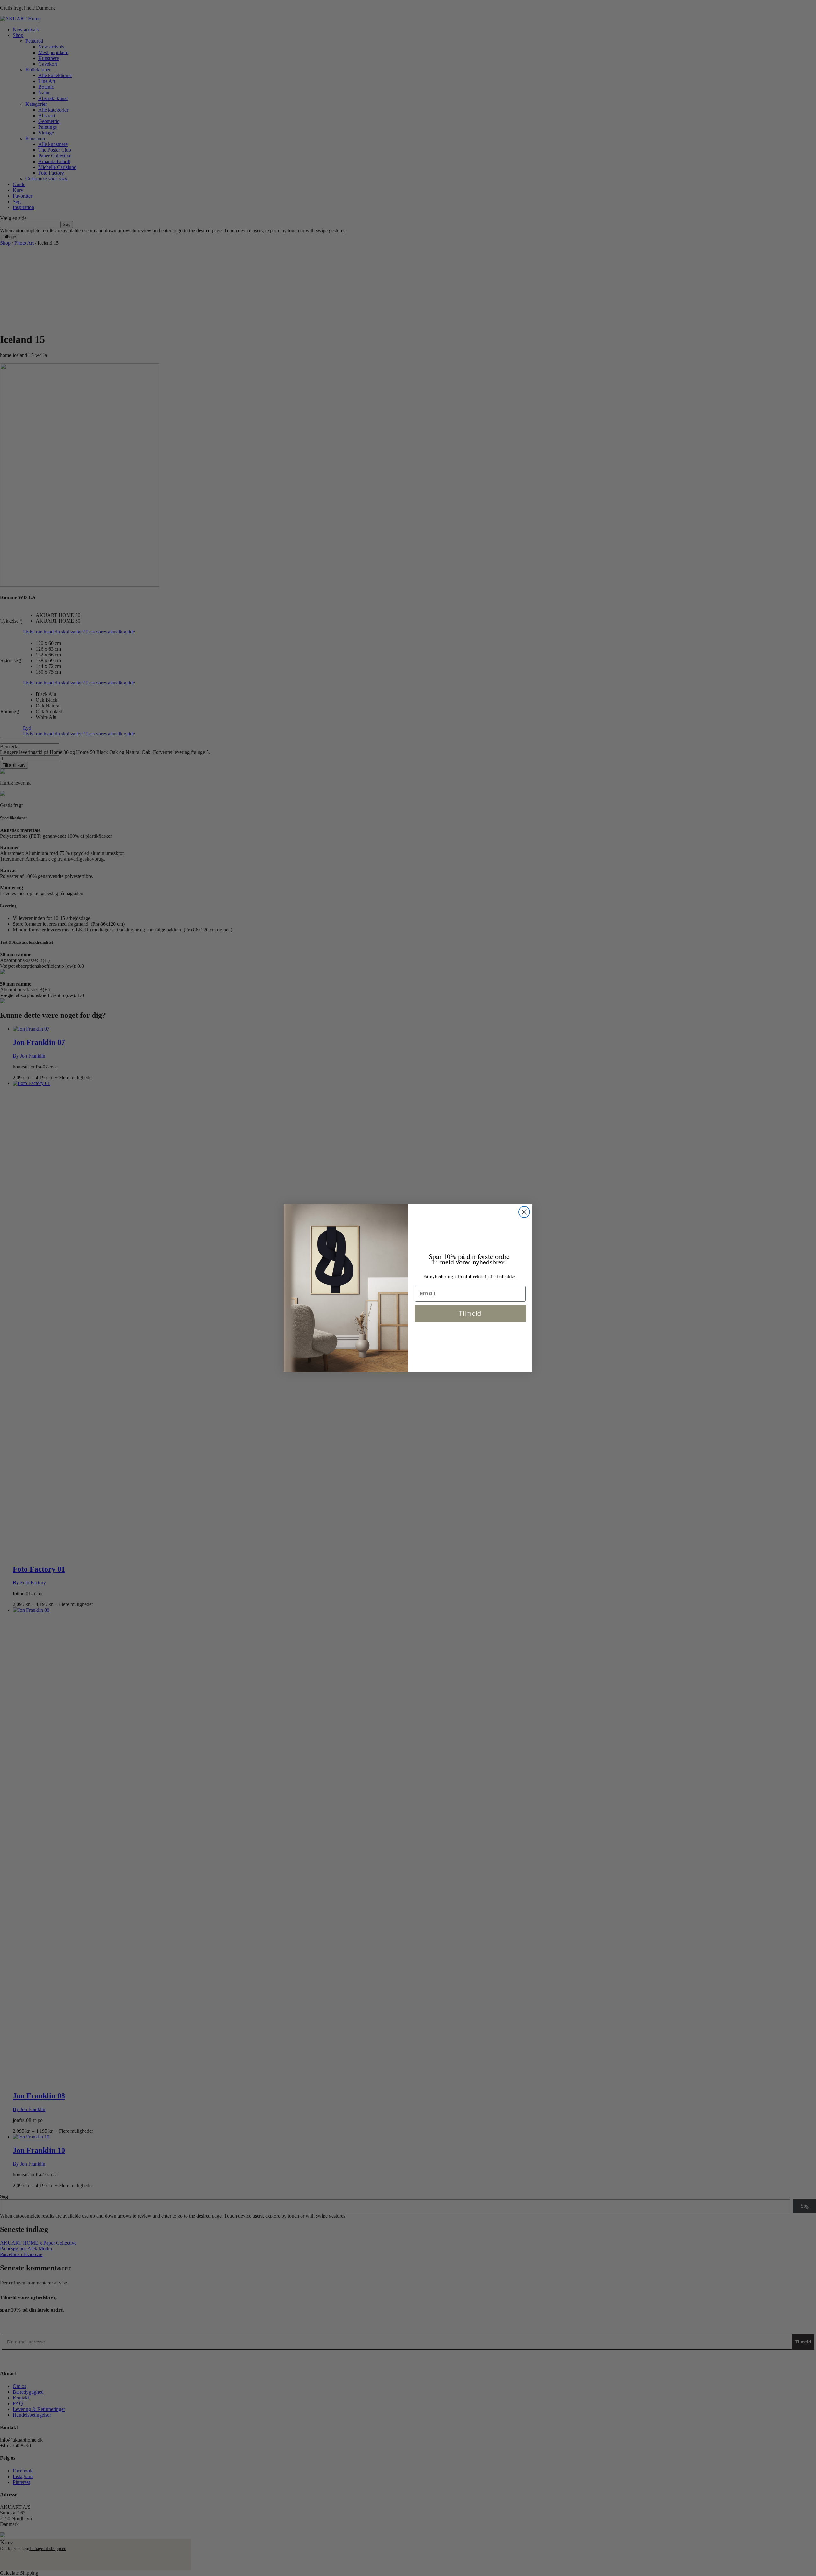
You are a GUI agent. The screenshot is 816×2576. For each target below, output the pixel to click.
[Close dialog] (524, 1212)
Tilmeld (470, 1313)
